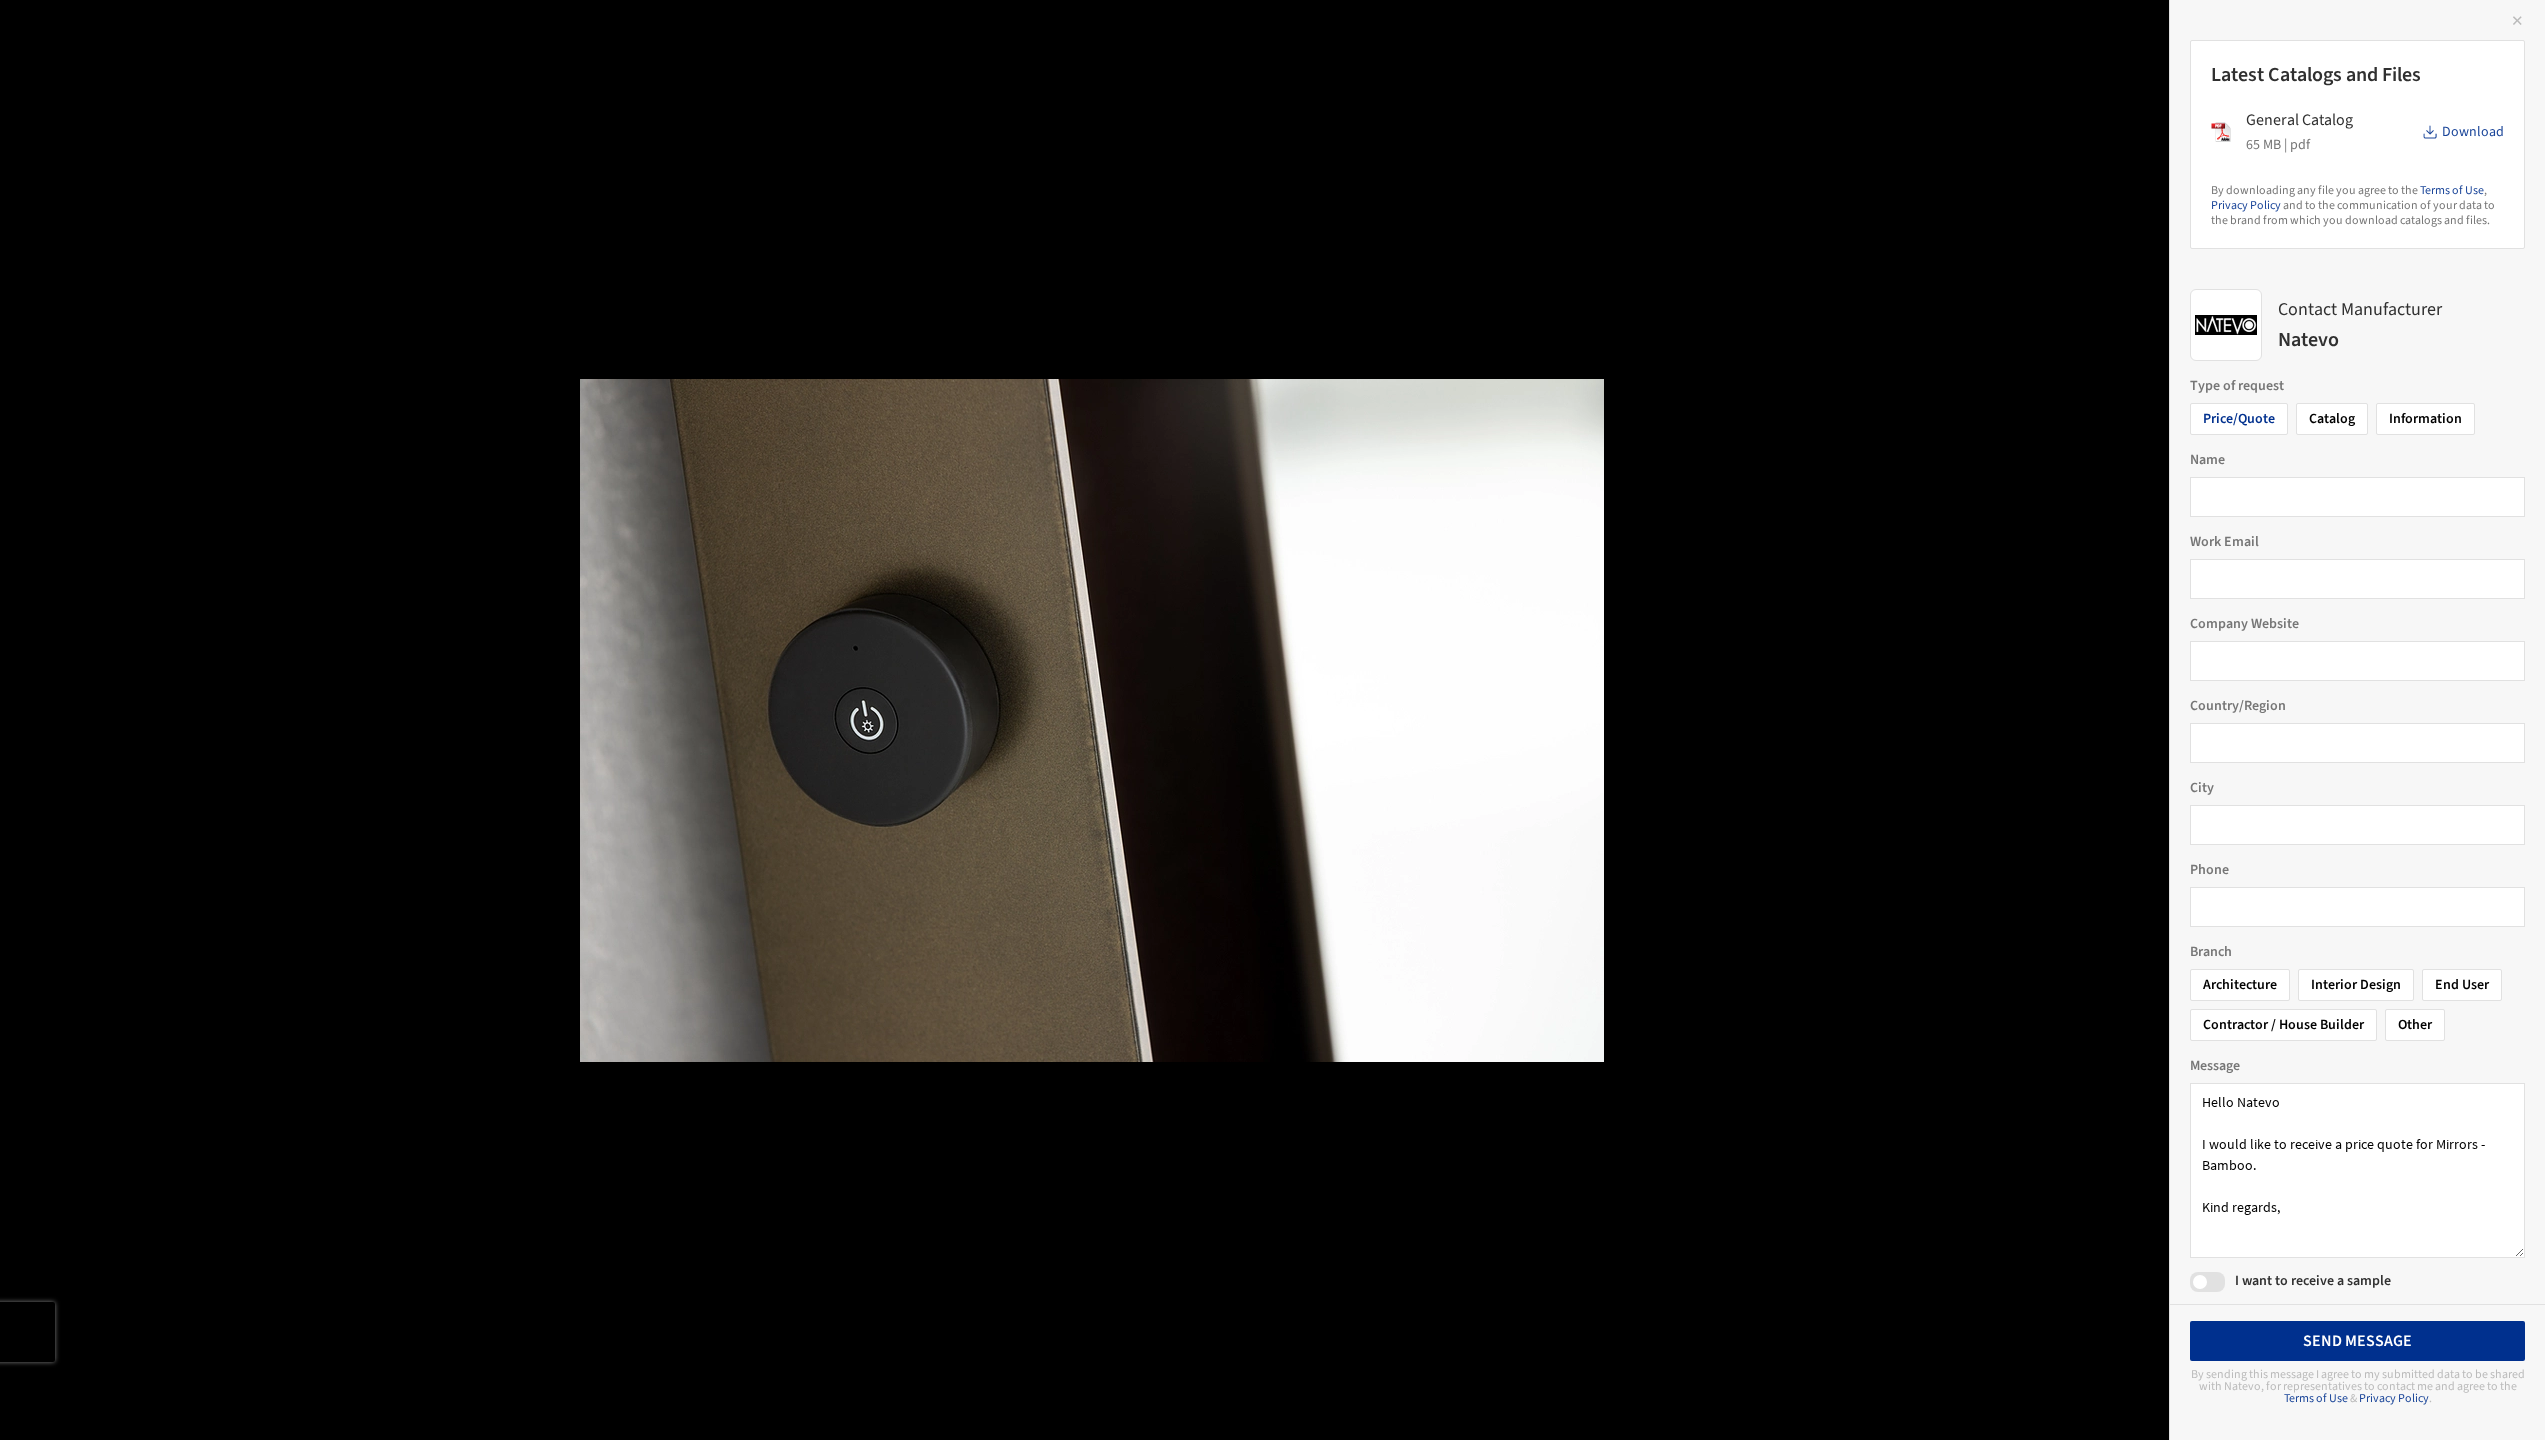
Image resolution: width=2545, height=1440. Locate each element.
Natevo (248, 36)
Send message (2357, 1341)
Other (2415, 1025)
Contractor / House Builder (2283, 1025)
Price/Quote (2239, 419)
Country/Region (2238, 706)
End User (2462, 985)
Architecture (2240, 985)
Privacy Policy (2246, 205)
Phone (2209, 870)
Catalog (2332, 419)
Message (2215, 1066)
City (2202, 788)
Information (2425, 419)
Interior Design (2356, 985)
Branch (2211, 952)
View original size (234, 1397)
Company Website (2244, 624)
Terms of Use (2452, 190)
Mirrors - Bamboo (115, 36)
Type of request (2237, 386)
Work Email (2224, 542)
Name (2207, 460)
